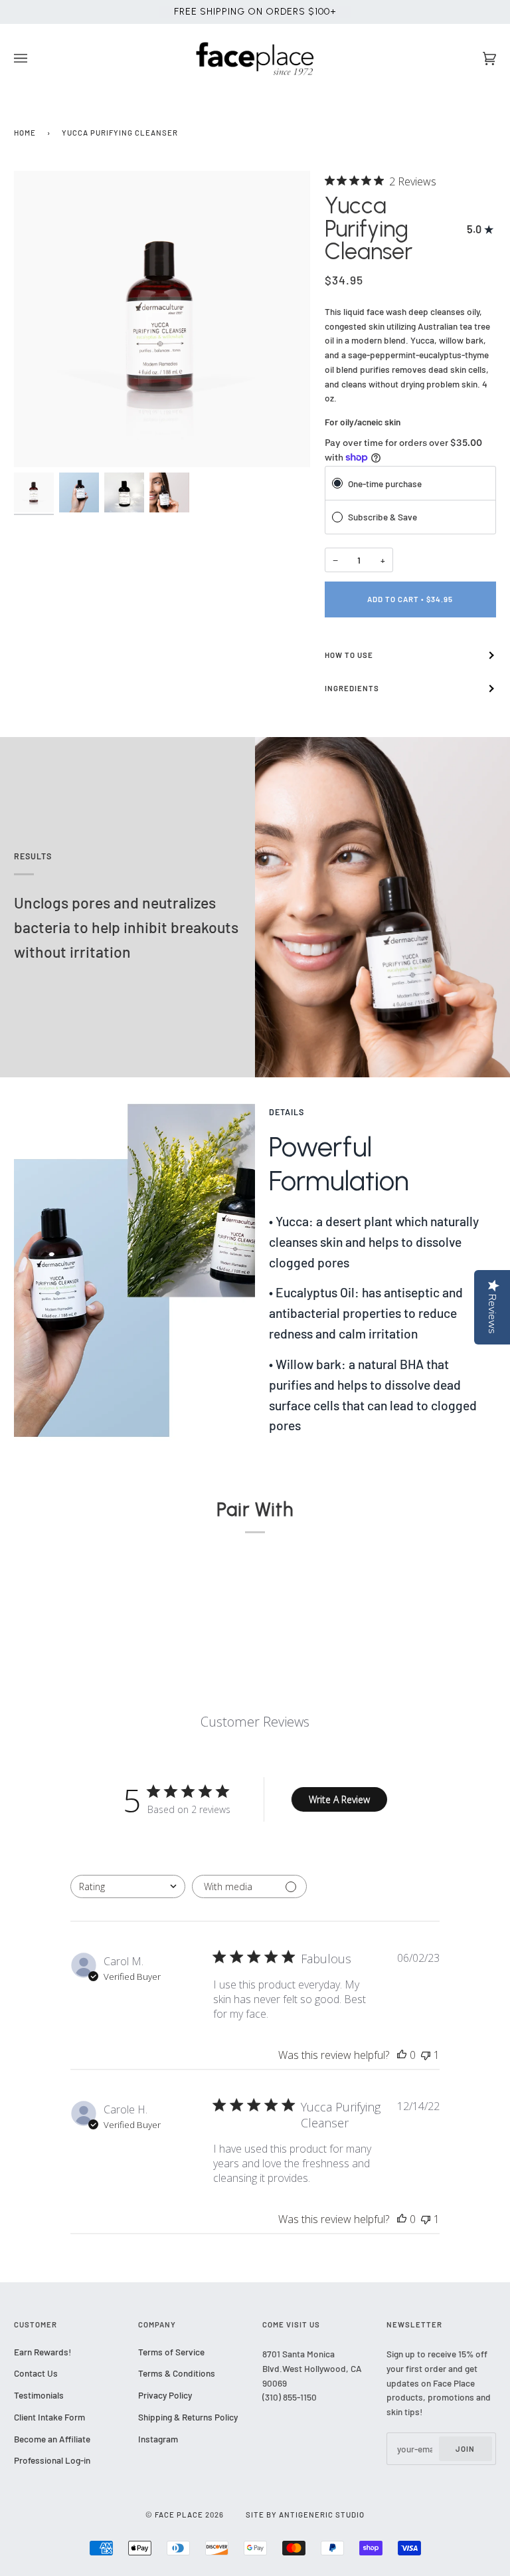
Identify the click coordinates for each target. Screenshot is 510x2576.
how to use (349, 655)
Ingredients (352, 688)
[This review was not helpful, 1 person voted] (426, 2055)
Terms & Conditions (177, 2373)
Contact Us (36, 2373)
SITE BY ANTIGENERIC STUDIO (305, 2515)
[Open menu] (34, 59)
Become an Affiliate (52, 2439)
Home (25, 133)
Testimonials (39, 2395)
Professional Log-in (52, 2460)
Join (465, 2449)
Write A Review (339, 1799)
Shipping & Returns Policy (188, 2417)
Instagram (158, 2439)
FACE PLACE (179, 2515)
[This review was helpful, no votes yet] (402, 2055)
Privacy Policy (165, 2395)
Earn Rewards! (42, 2352)
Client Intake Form (49, 2417)
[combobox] (128, 1886)
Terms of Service (171, 2352)
